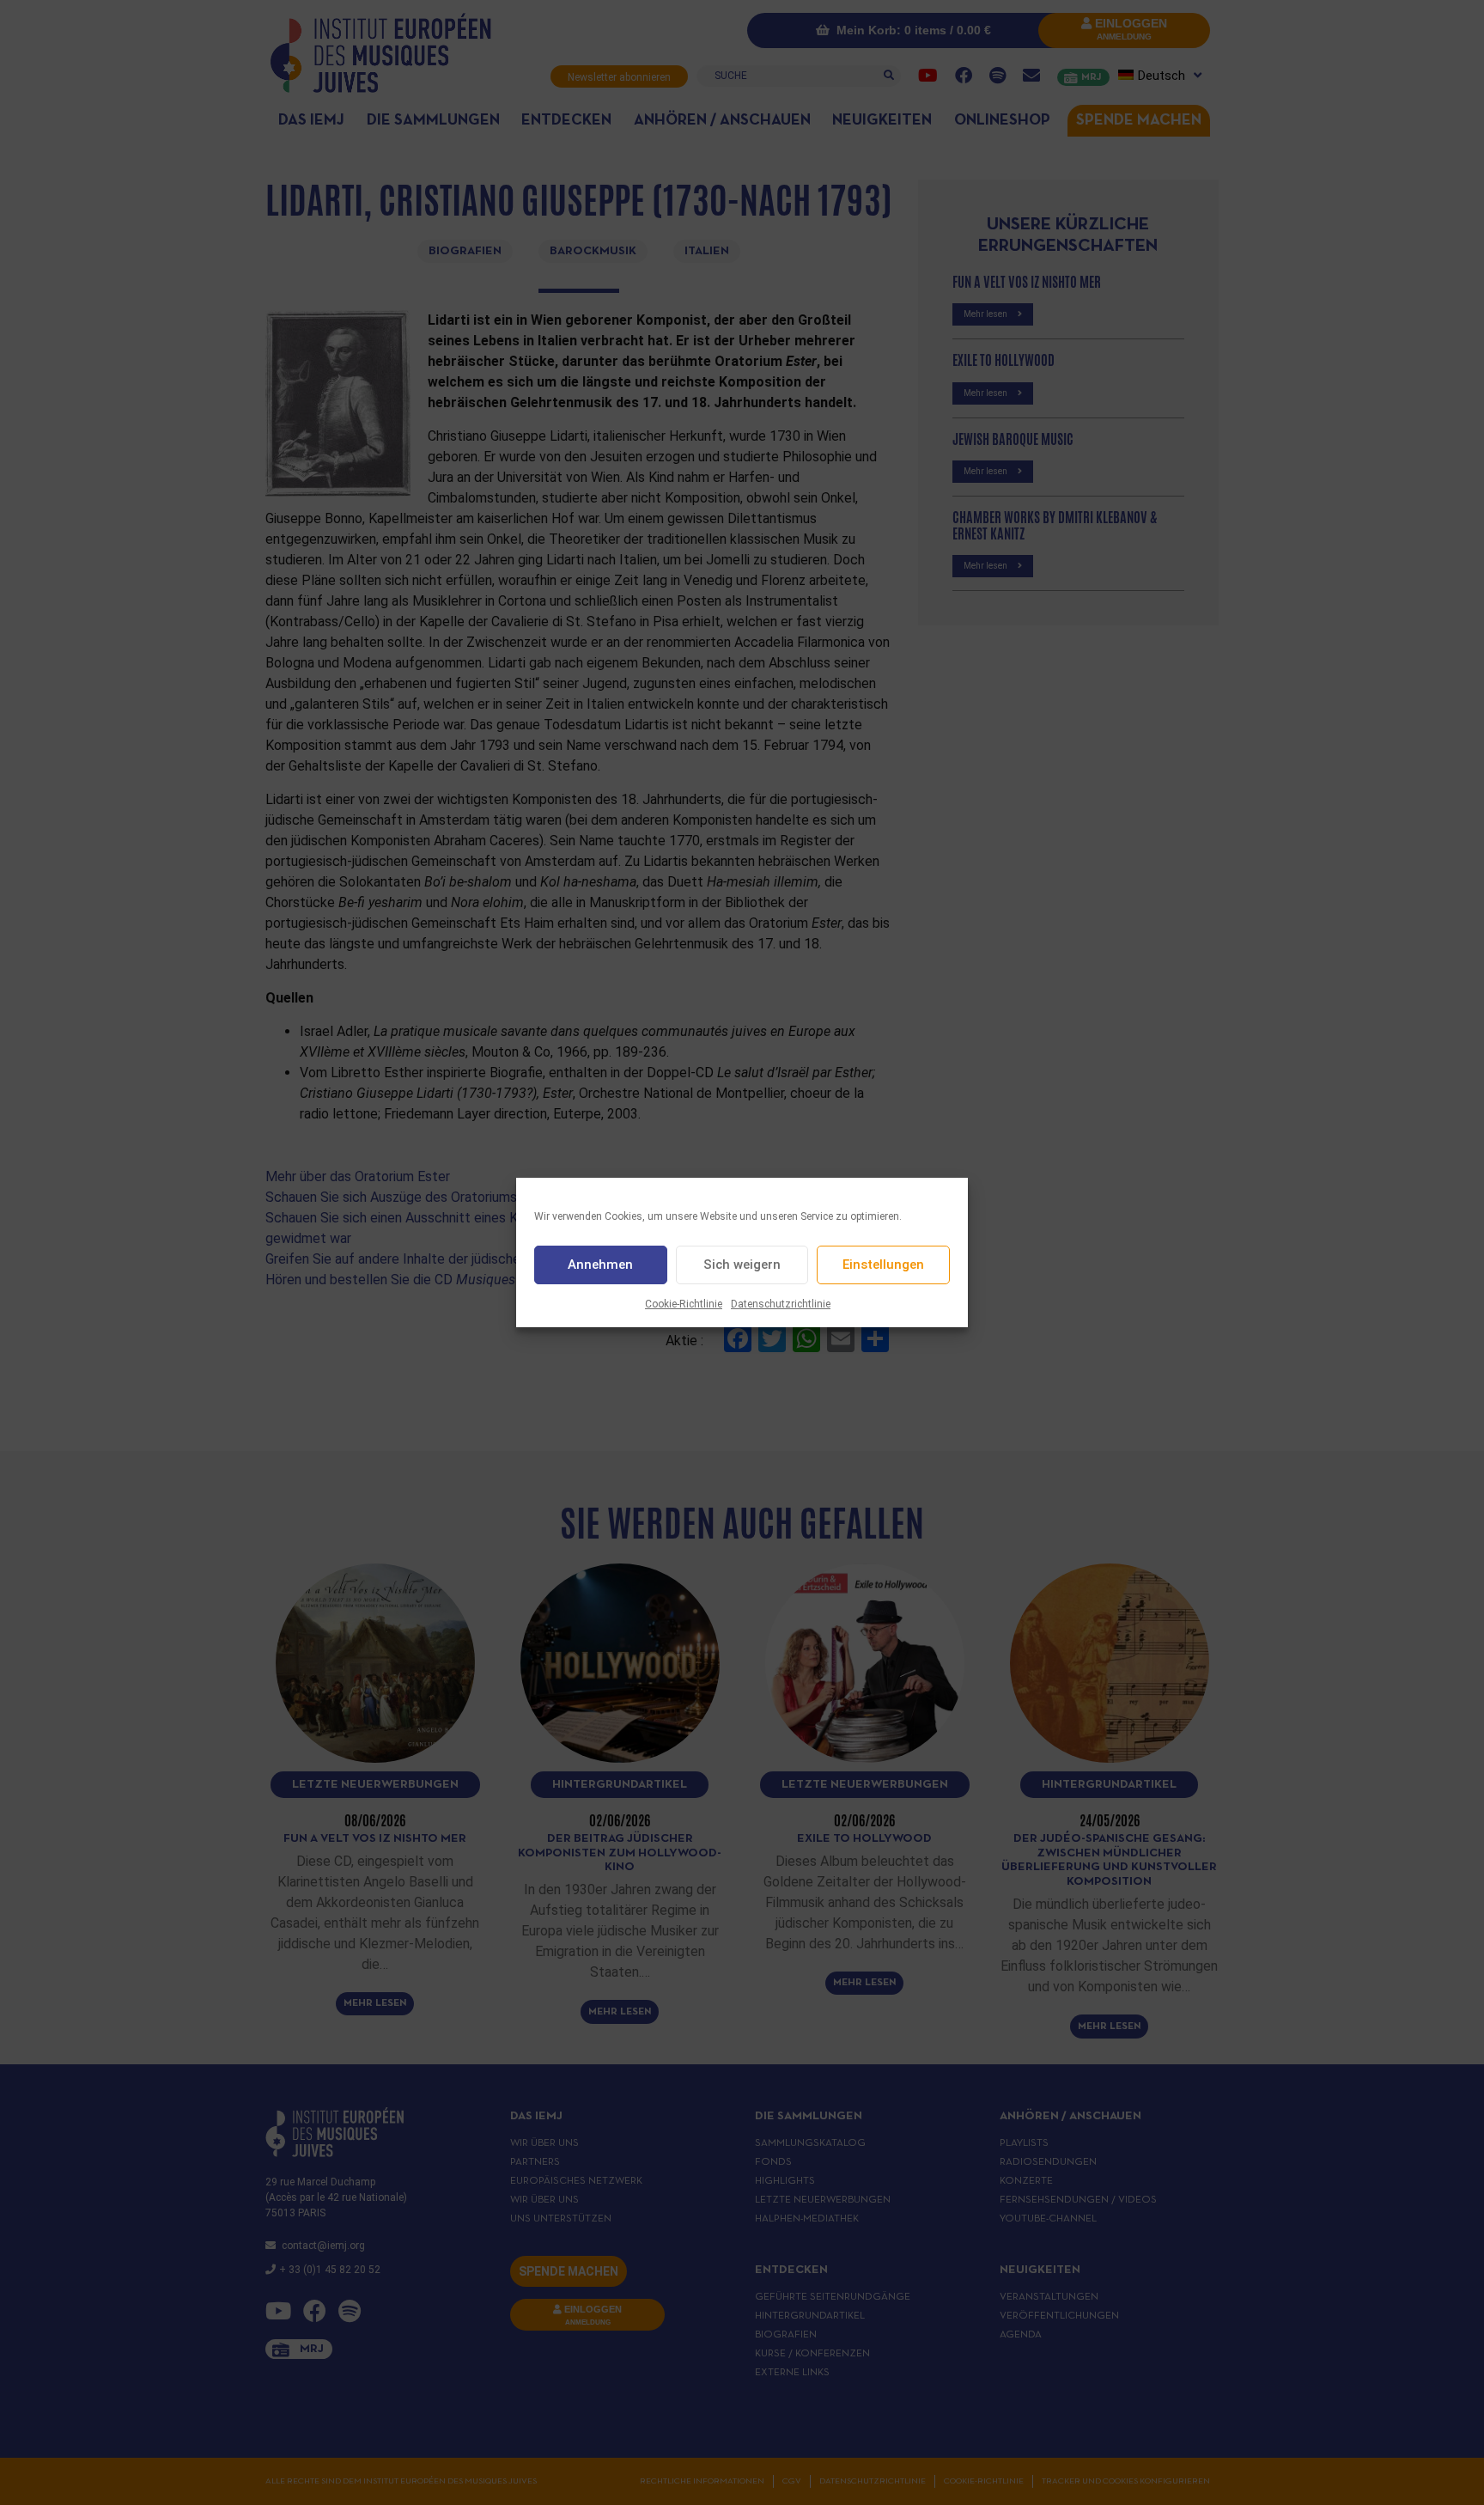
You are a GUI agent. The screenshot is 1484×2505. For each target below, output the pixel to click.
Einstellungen (883, 1265)
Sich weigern (742, 1265)
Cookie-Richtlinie (684, 1304)
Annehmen (600, 1265)
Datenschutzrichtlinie (781, 1304)
